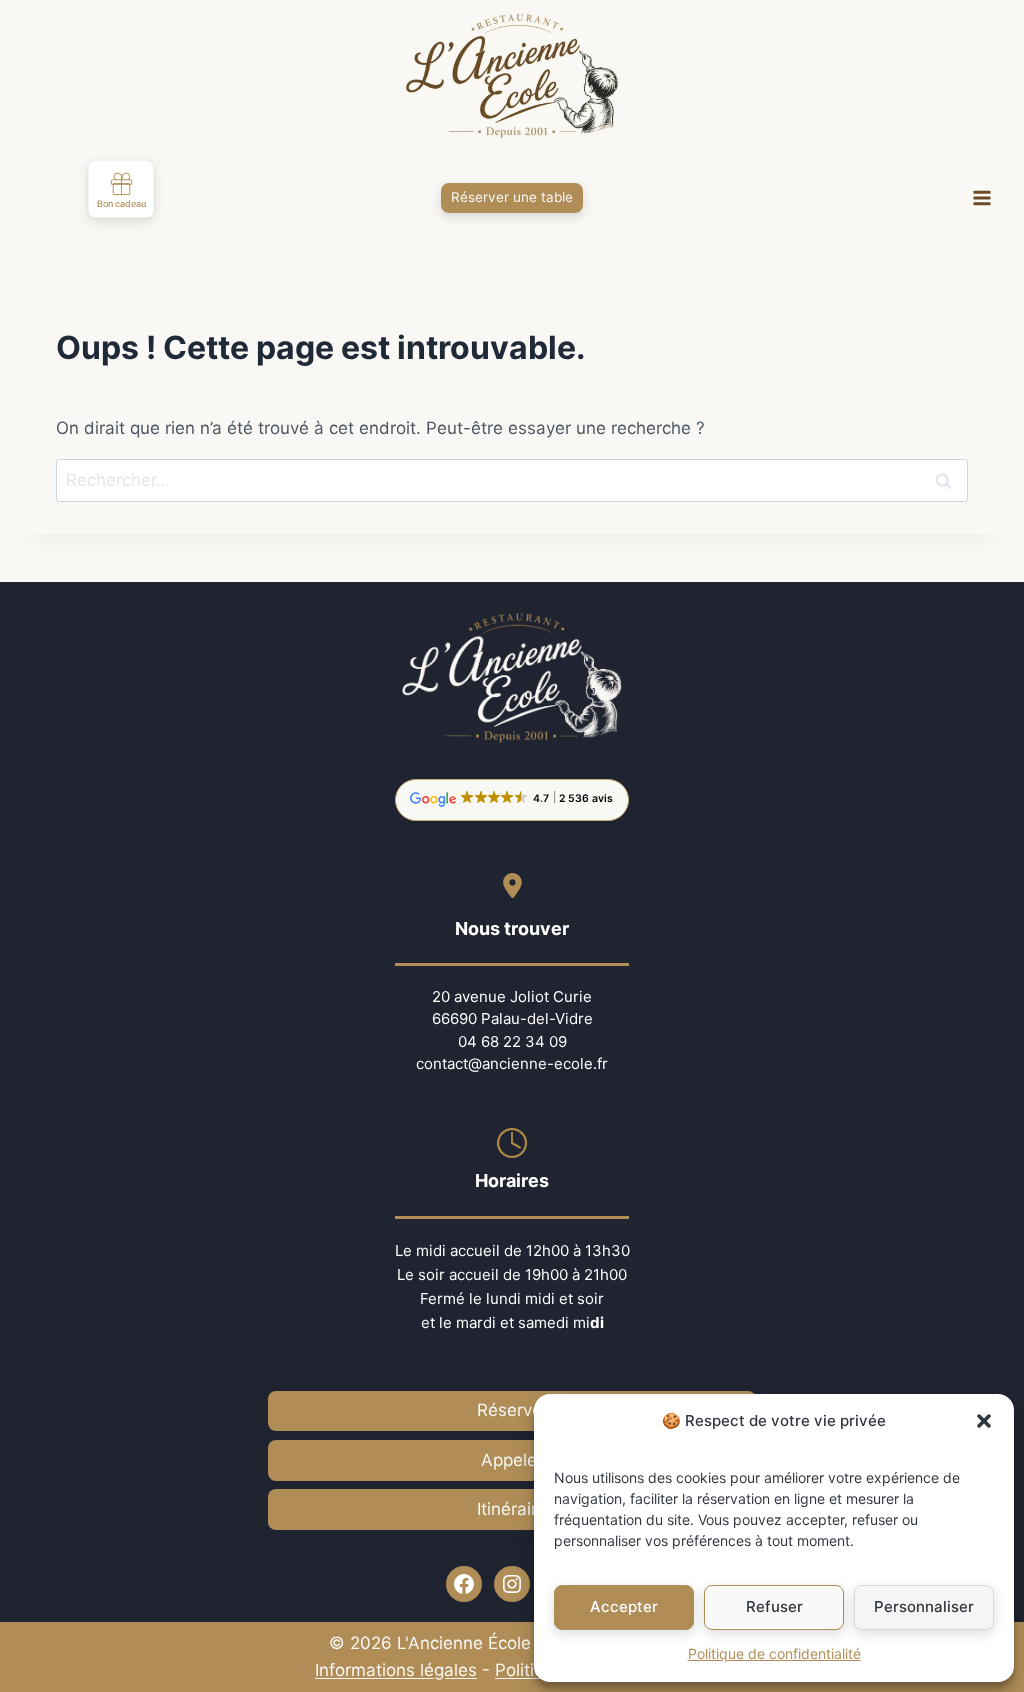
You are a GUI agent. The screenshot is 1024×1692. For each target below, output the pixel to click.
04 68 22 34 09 (512, 1041)
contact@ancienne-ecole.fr (512, 1063)
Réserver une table (512, 197)
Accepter (624, 1606)
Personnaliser (924, 1606)
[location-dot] (512, 885)
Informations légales (396, 1670)
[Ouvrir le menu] (981, 198)
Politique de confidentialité (774, 1653)
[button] (984, 1421)
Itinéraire (512, 1509)
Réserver (512, 1410)
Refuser (774, 1606)
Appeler (512, 1460)
